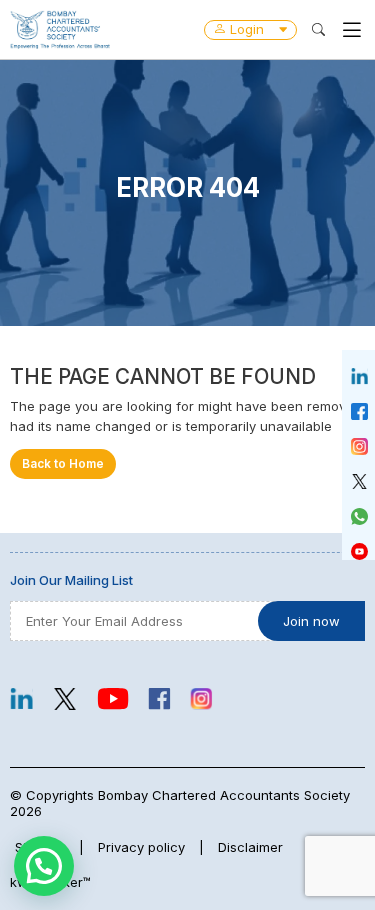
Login (247, 29)
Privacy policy (141, 847)
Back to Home (63, 464)
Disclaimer (250, 847)
